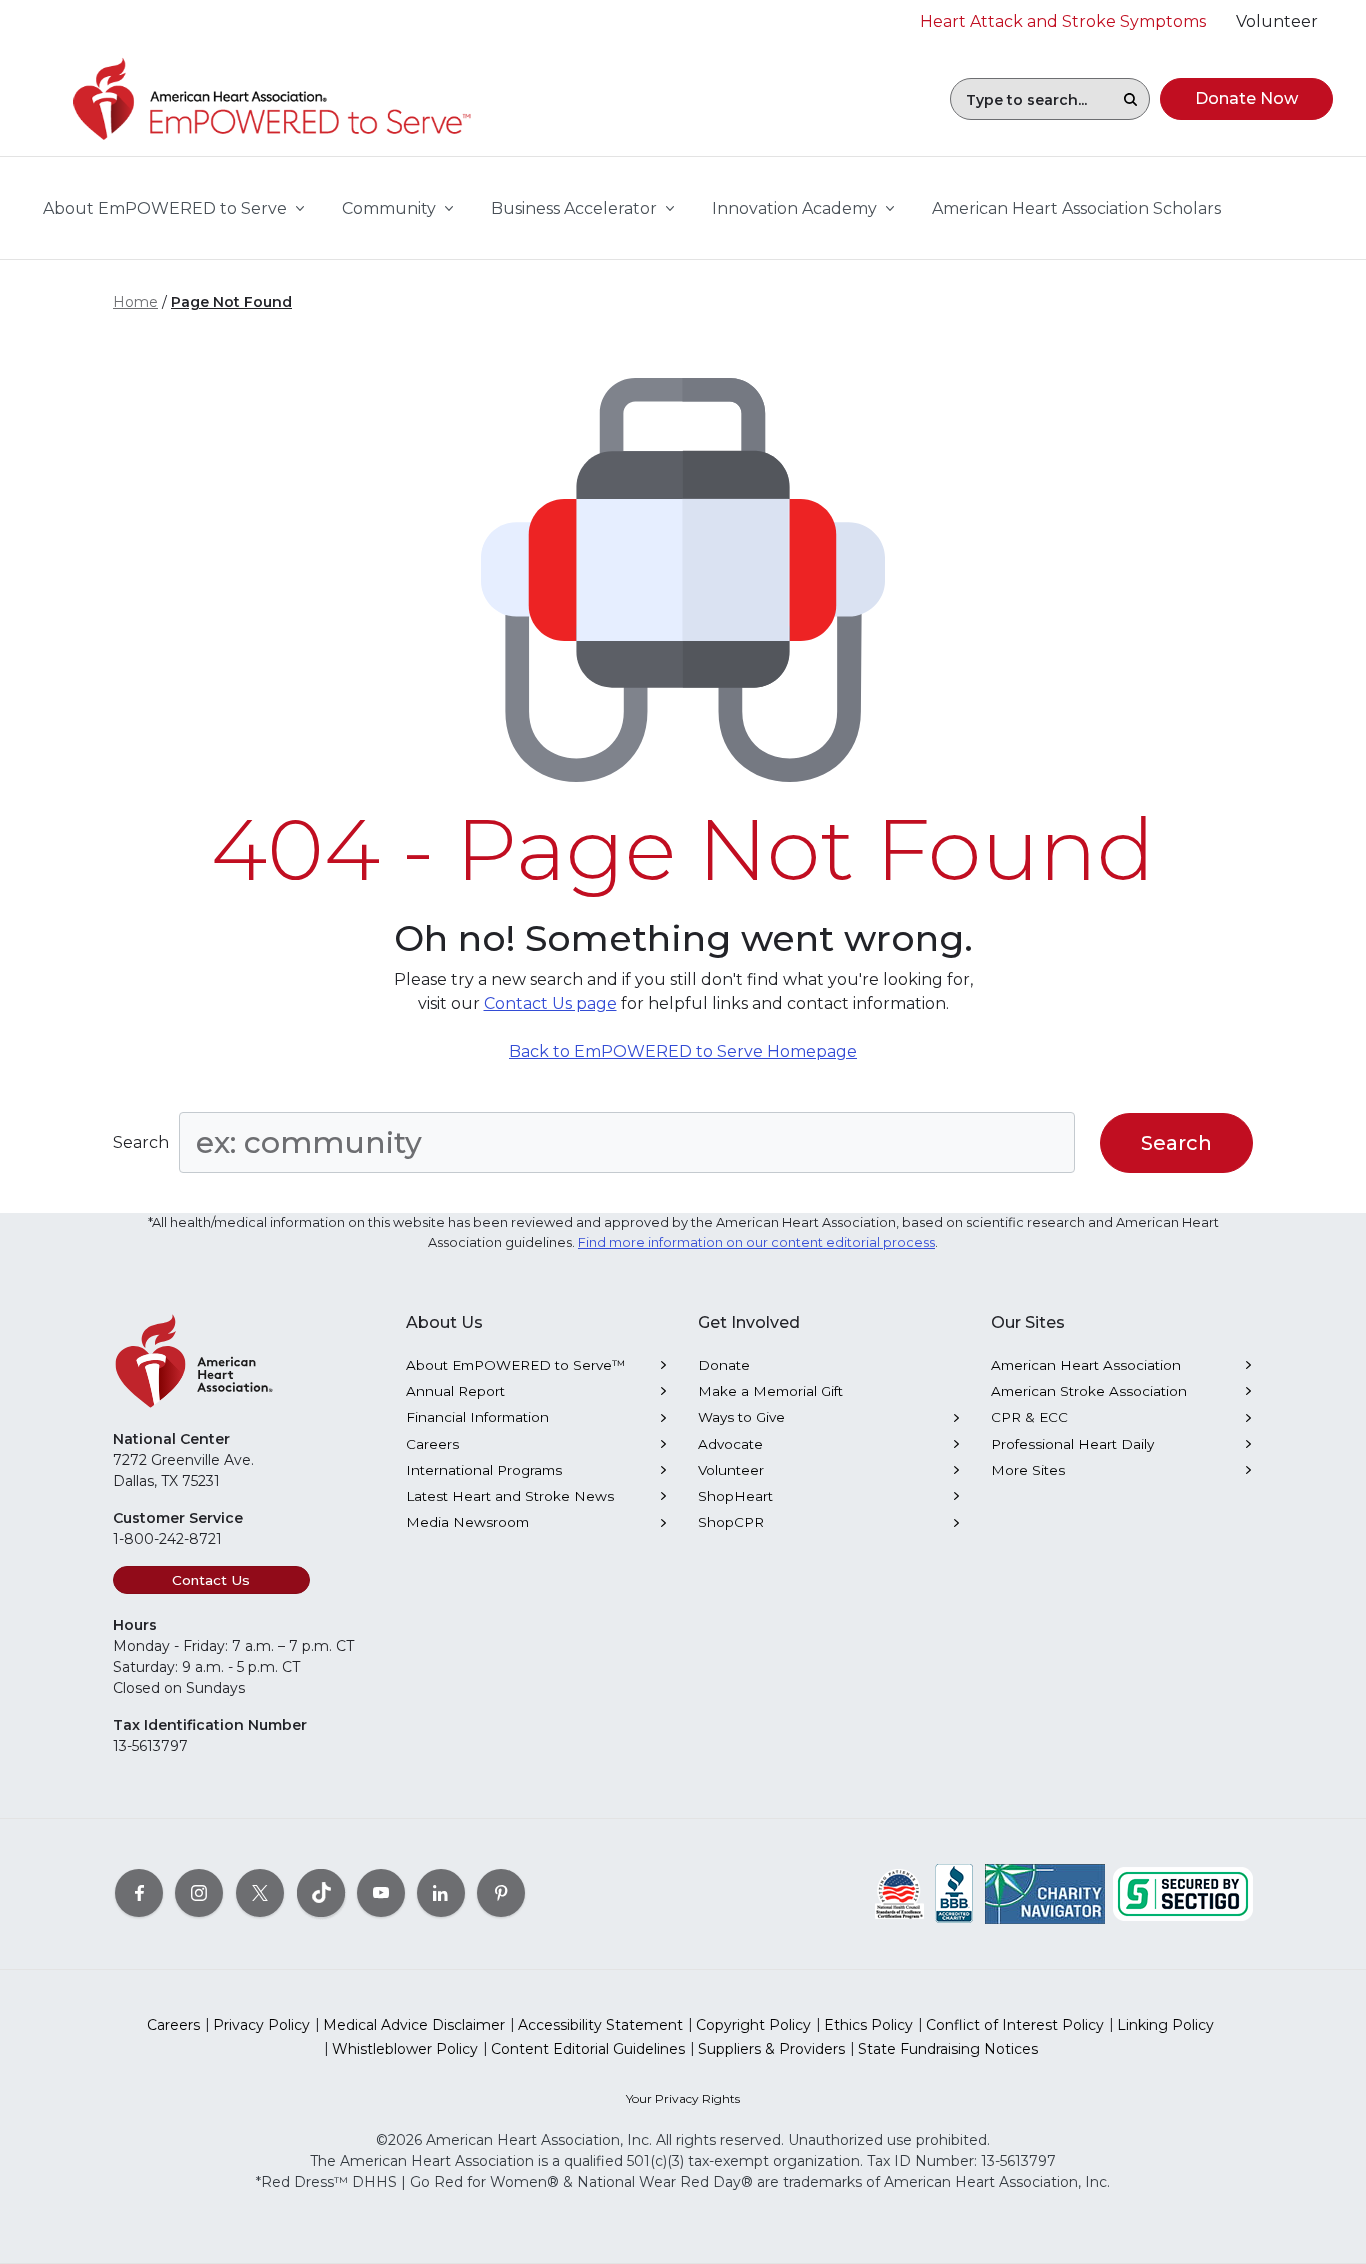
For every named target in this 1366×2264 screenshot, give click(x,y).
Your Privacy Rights (683, 2098)
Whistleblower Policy (405, 2049)
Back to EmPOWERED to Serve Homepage (683, 1051)
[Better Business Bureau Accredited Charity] (954, 1893)
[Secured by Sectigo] (1183, 1893)
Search (141, 1142)
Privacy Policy (261, 2025)
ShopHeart (735, 1496)
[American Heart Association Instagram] (199, 1893)
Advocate (730, 1444)
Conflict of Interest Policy (1015, 2025)
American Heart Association (1086, 1365)
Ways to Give (741, 1417)
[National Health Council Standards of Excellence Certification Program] (899, 1893)
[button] (1130, 99)
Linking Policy (1165, 2025)
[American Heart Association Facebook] (139, 1893)
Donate (724, 1365)
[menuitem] (1076, 209)
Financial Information (477, 1417)
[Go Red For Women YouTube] (381, 1893)
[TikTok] (321, 1893)
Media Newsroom (467, 1522)
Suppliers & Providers (771, 2049)
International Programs (484, 1470)
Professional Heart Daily (1072, 1444)
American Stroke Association (1089, 1391)
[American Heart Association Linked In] (441, 1893)
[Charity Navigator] (1045, 1893)
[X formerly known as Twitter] (260, 1893)
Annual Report (455, 1391)
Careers (432, 1444)
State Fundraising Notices (948, 2049)
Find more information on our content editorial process (756, 1242)
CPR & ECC (1029, 1417)
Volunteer (731, 1470)
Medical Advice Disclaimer (414, 2025)
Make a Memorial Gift (770, 1391)
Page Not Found (231, 302)
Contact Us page (550, 1003)
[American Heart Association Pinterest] (501, 1893)
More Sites (1028, 1470)
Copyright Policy (753, 2025)
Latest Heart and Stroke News (510, 1496)
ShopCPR (731, 1522)
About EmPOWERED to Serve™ (516, 1365)
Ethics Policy (868, 2025)
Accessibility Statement (600, 2025)
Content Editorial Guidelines (588, 2049)
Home (135, 302)
